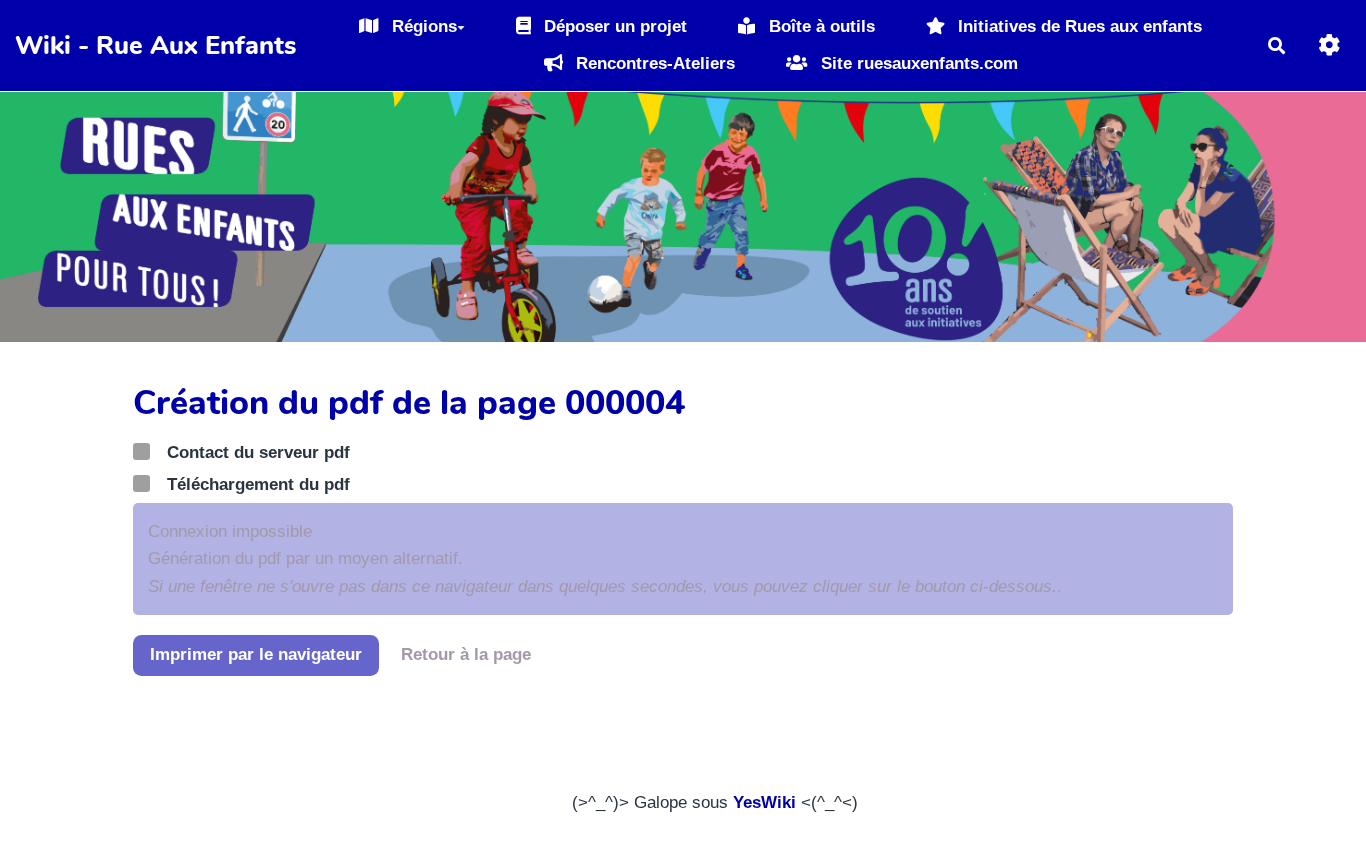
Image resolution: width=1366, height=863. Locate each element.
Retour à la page (466, 654)
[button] (1329, 45)
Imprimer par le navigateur (256, 654)
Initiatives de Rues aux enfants (1077, 26)
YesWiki (764, 802)
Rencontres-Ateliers (653, 63)
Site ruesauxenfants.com (917, 63)
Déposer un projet (613, 26)
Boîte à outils (819, 26)
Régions (422, 26)
